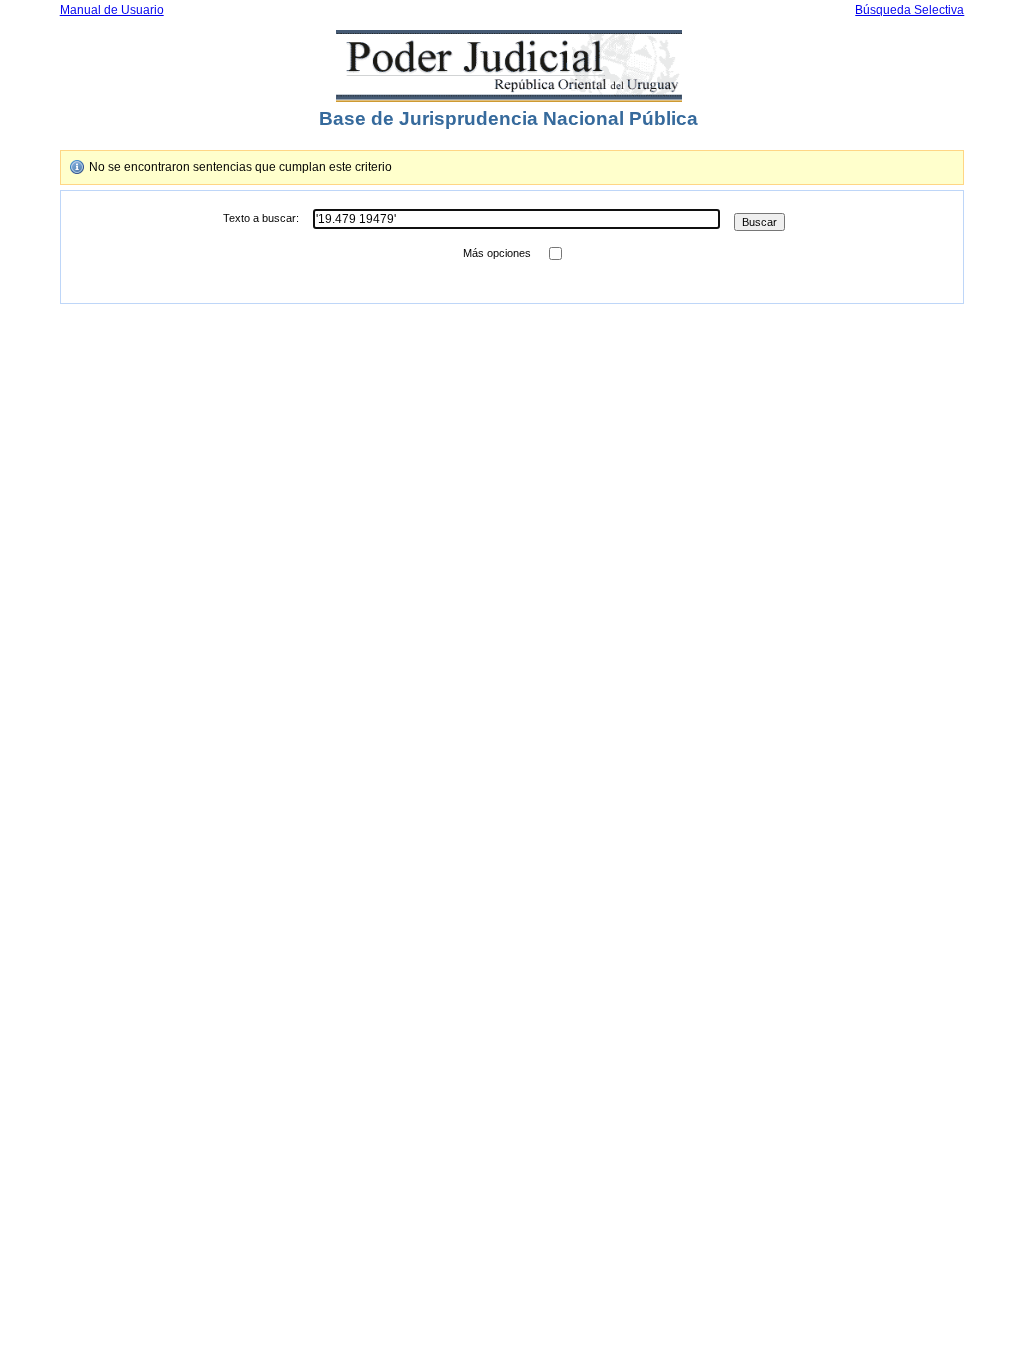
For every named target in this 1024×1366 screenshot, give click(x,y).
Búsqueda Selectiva (909, 10)
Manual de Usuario (112, 10)
